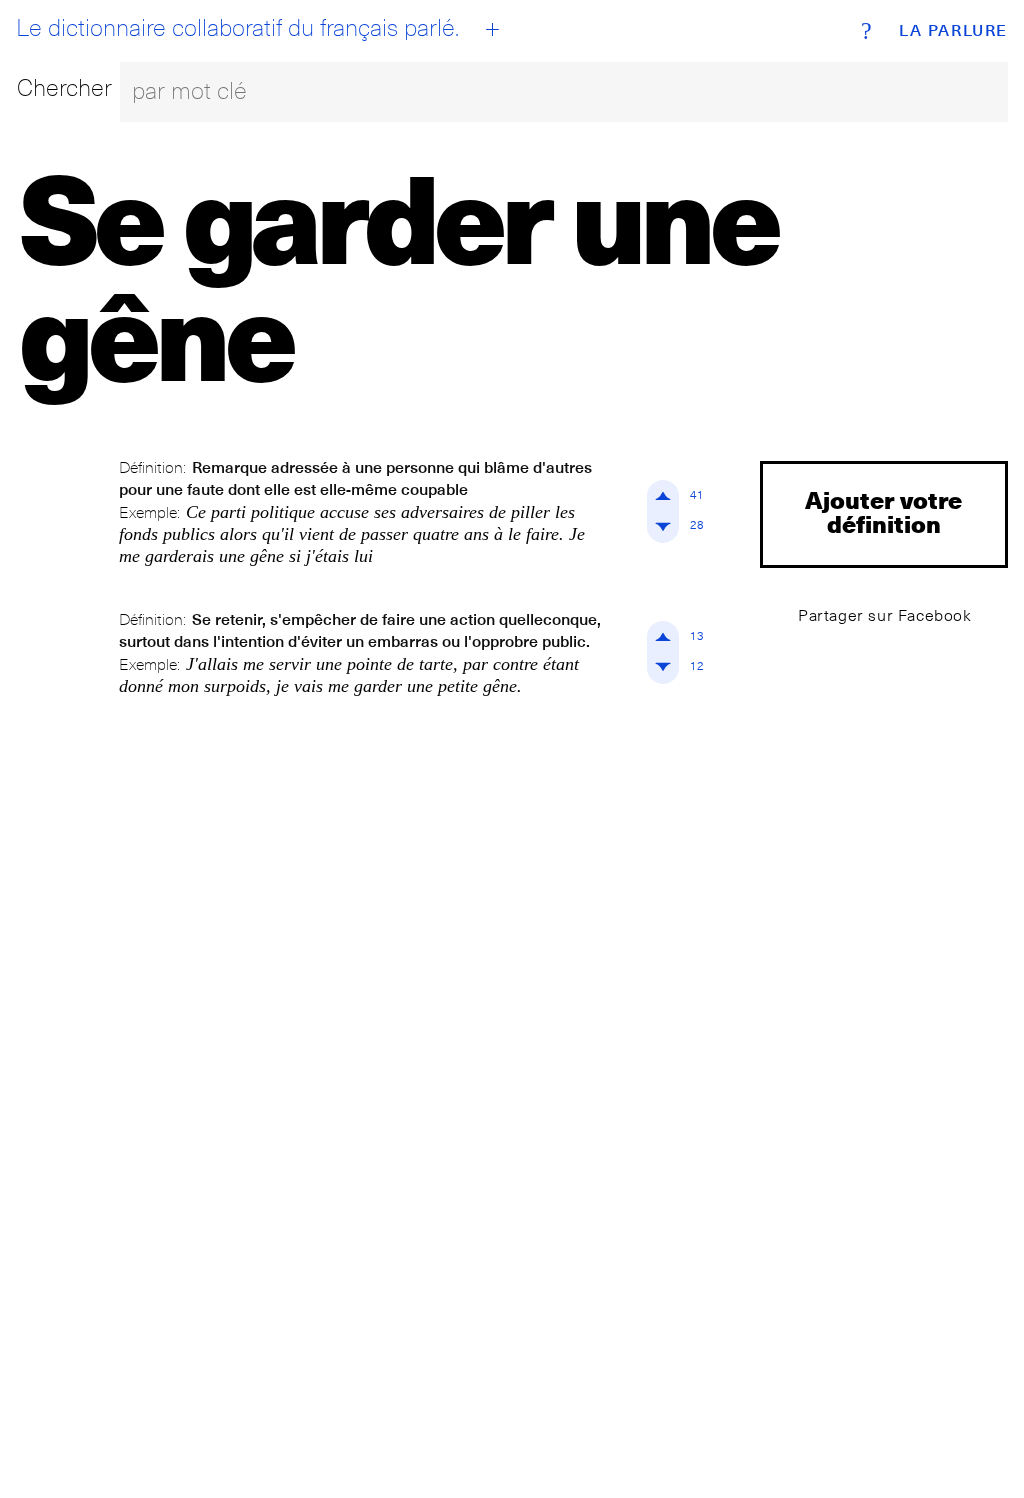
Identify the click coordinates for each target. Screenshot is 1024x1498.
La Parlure (953, 31)
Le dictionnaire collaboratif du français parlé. (237, 28)
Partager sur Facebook (885, 615)
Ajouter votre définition (883, 511)
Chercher (64, 87)
